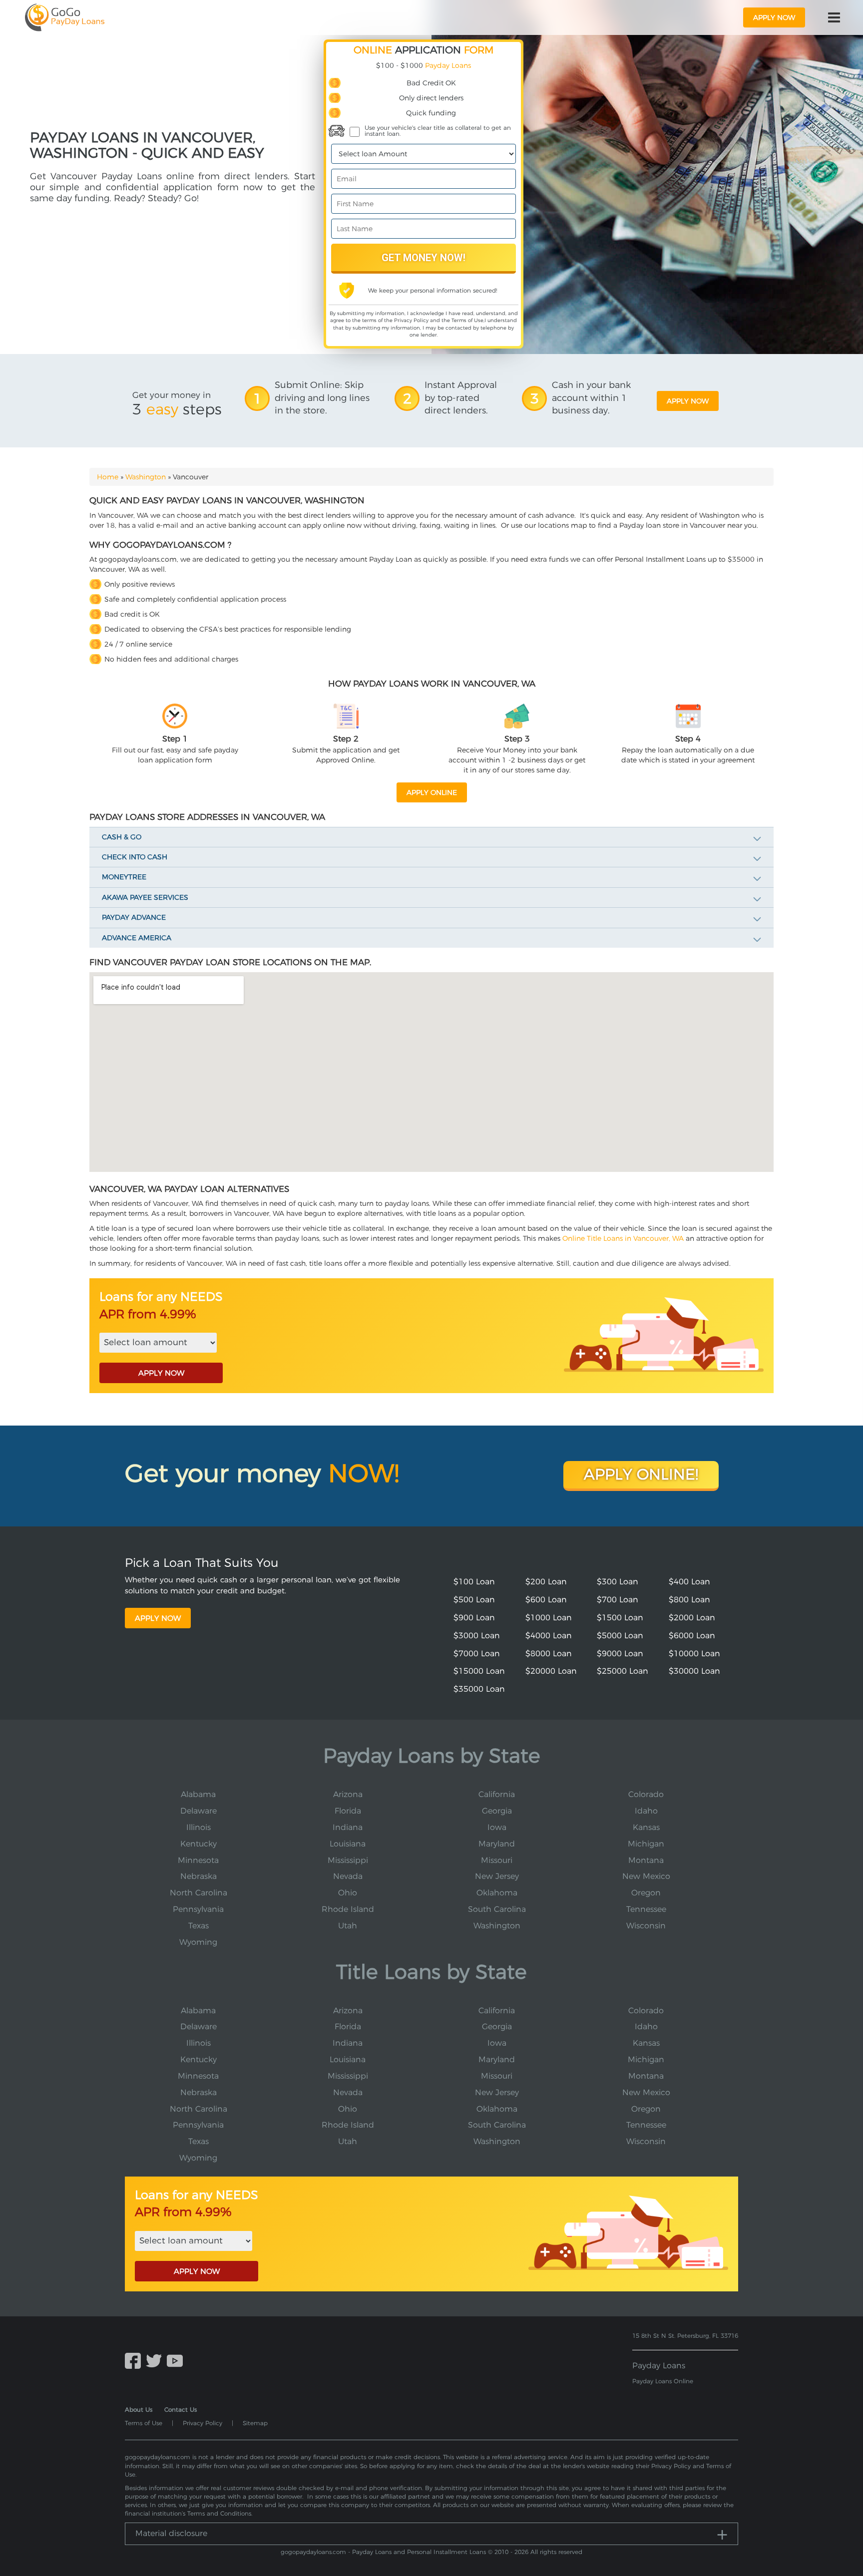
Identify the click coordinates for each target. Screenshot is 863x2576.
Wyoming (198, 1942)
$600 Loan (546, 1600)
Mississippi (348, 1860)
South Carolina (497, 1909)
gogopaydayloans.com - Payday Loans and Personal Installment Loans (383, 2552)
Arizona (348, 1794)
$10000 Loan (694, 1654)
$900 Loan (474, 1618)
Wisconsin (646, 1926)
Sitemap (255, 2423)
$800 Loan (689, 1600)
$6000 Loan (692, 1636)
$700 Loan (618, 1600)
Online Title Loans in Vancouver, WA (623, 1238)
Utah (348, 1926)
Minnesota (198, 1860)
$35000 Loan (479, 1689)
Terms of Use (467, 320)
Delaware (199, 1811)
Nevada (348, 1876)
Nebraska (199, 1876)
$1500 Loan (620, 1618)
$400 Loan (689, 1582)
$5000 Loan (620, 1636)
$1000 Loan (549, 1618)
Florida (348, 1811)
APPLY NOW (161, 1373)
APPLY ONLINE (432, 792)
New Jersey (497, 1876)
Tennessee (646, 1909)
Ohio (348, 1893)
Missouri (497, 1860)
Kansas (646, 1827)
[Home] (65, 17)
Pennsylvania (198, 1909)
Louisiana (348, 1844)
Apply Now (158, 1618)
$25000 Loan (623, 1671)
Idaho (646, 1811)
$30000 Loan (694, 1671)
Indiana (348, 1827)
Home (108, 477)
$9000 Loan (620, 1654)
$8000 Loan (549, 1654)
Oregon (646, 1893)
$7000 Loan (477, 1654)
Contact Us (181, 2409)
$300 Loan (618, 1582)
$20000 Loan (551, 1671)
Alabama (198, 1794)
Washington (146, 477)
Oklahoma (497, 1893)
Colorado (646, 1794)
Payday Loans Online (663, 2381)
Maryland (497, 1844)
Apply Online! (641, 1474)
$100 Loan (474, 1582)
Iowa (497, 1827)
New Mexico (646, 1876)
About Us (139, 2409)
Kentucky (199, 1844)
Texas (199, 1926)
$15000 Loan (479, 1671)
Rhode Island (348, 1909)
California (497, 1794)
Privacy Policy (411, 320)
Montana (646, 1860)
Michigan (646, 1844)
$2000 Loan (692, 1618)
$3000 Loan (477, 1636)
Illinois (199, 1827)
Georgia (497, 1811)
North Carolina (199, 1893)
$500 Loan (474, 1600)
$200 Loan (546, 1582)
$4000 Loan (549, 1636)
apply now (774, 17)
